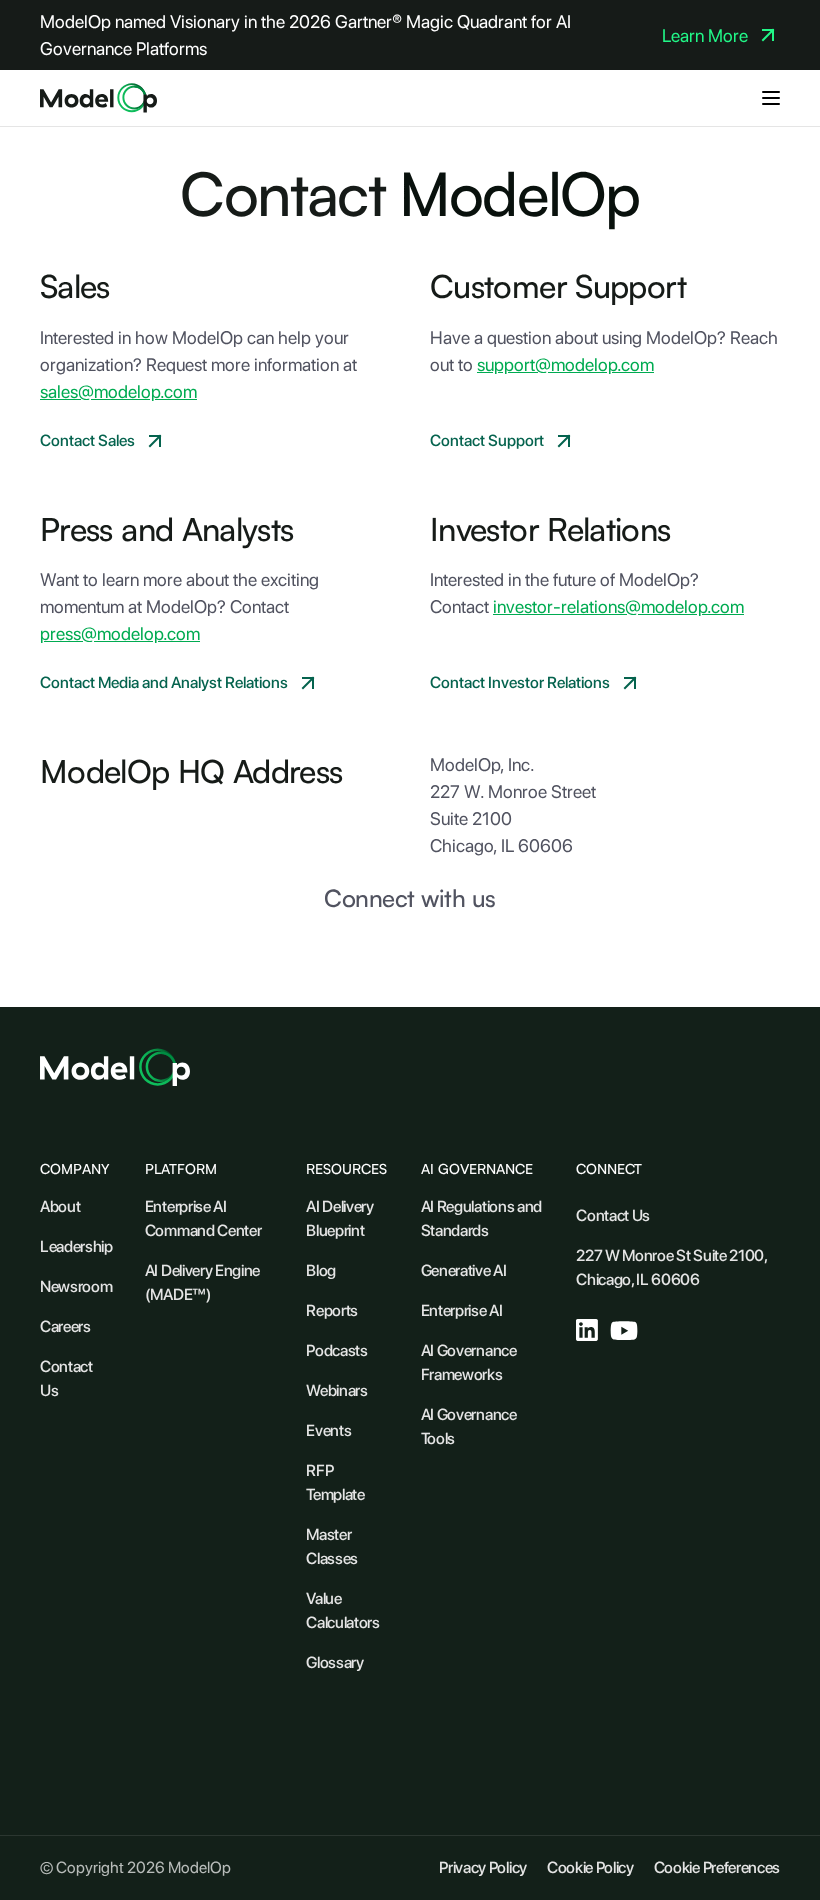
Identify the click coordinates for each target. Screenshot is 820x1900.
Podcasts (336, 1350)
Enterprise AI (462, 1310)
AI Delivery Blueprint (339, 1218)
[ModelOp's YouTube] (624, 1330)
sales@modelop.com (118, 391)
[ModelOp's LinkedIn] (587, 1330)
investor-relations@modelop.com (618, 606)
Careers (65, 1326)
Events (328, 1430)
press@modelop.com (120, 633)
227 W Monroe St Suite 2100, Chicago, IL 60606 (671, 1267)
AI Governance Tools (469, 1426)
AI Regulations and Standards (481, 1218)
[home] (98, 98)
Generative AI (464, 1270)
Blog (321, 1270)
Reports (332, 1310)
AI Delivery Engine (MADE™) (202, 1282)
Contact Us (66, 1378)
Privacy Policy (483, 1867)
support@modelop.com (565, 364)
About (60, 1206)
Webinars (336, 1390)
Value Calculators (342, 1610)
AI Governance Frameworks (469, 1362)
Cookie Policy (590, 1867)
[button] (771, 98)
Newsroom (76, 1286)
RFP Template (335, 1482)
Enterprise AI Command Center (203, 1218)
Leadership (76, 1246)
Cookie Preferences (717, 1867)
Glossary (334, 1662)
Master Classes (332, 1546)
